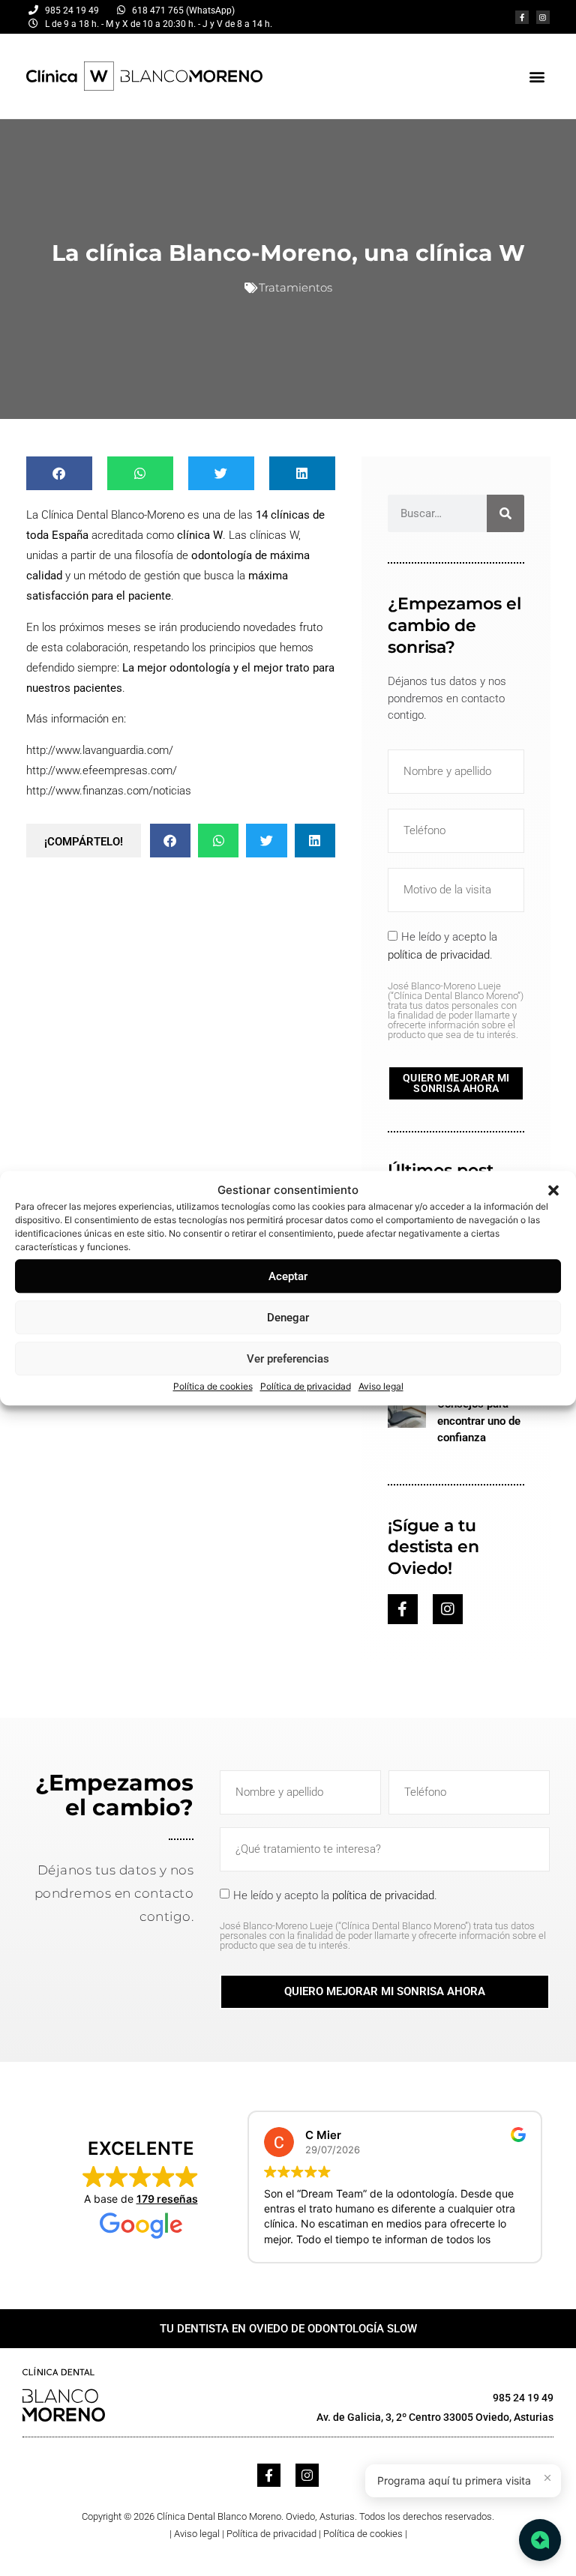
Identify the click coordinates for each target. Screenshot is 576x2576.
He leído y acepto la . (456, 985)
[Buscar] (505, 513)
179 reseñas (167, 2199)
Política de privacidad (306, 1386)
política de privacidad (439, 955)
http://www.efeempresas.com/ (102, 770)
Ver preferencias (288, 1359)
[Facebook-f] (522, 17)
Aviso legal (381, 1386)
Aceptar (288, 1276)
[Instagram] (543, 17)
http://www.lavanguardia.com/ (100, 750)
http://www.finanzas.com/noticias (109, 791)
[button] (553, 1190)
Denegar (288, 1318)
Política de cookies (213, 1386)
